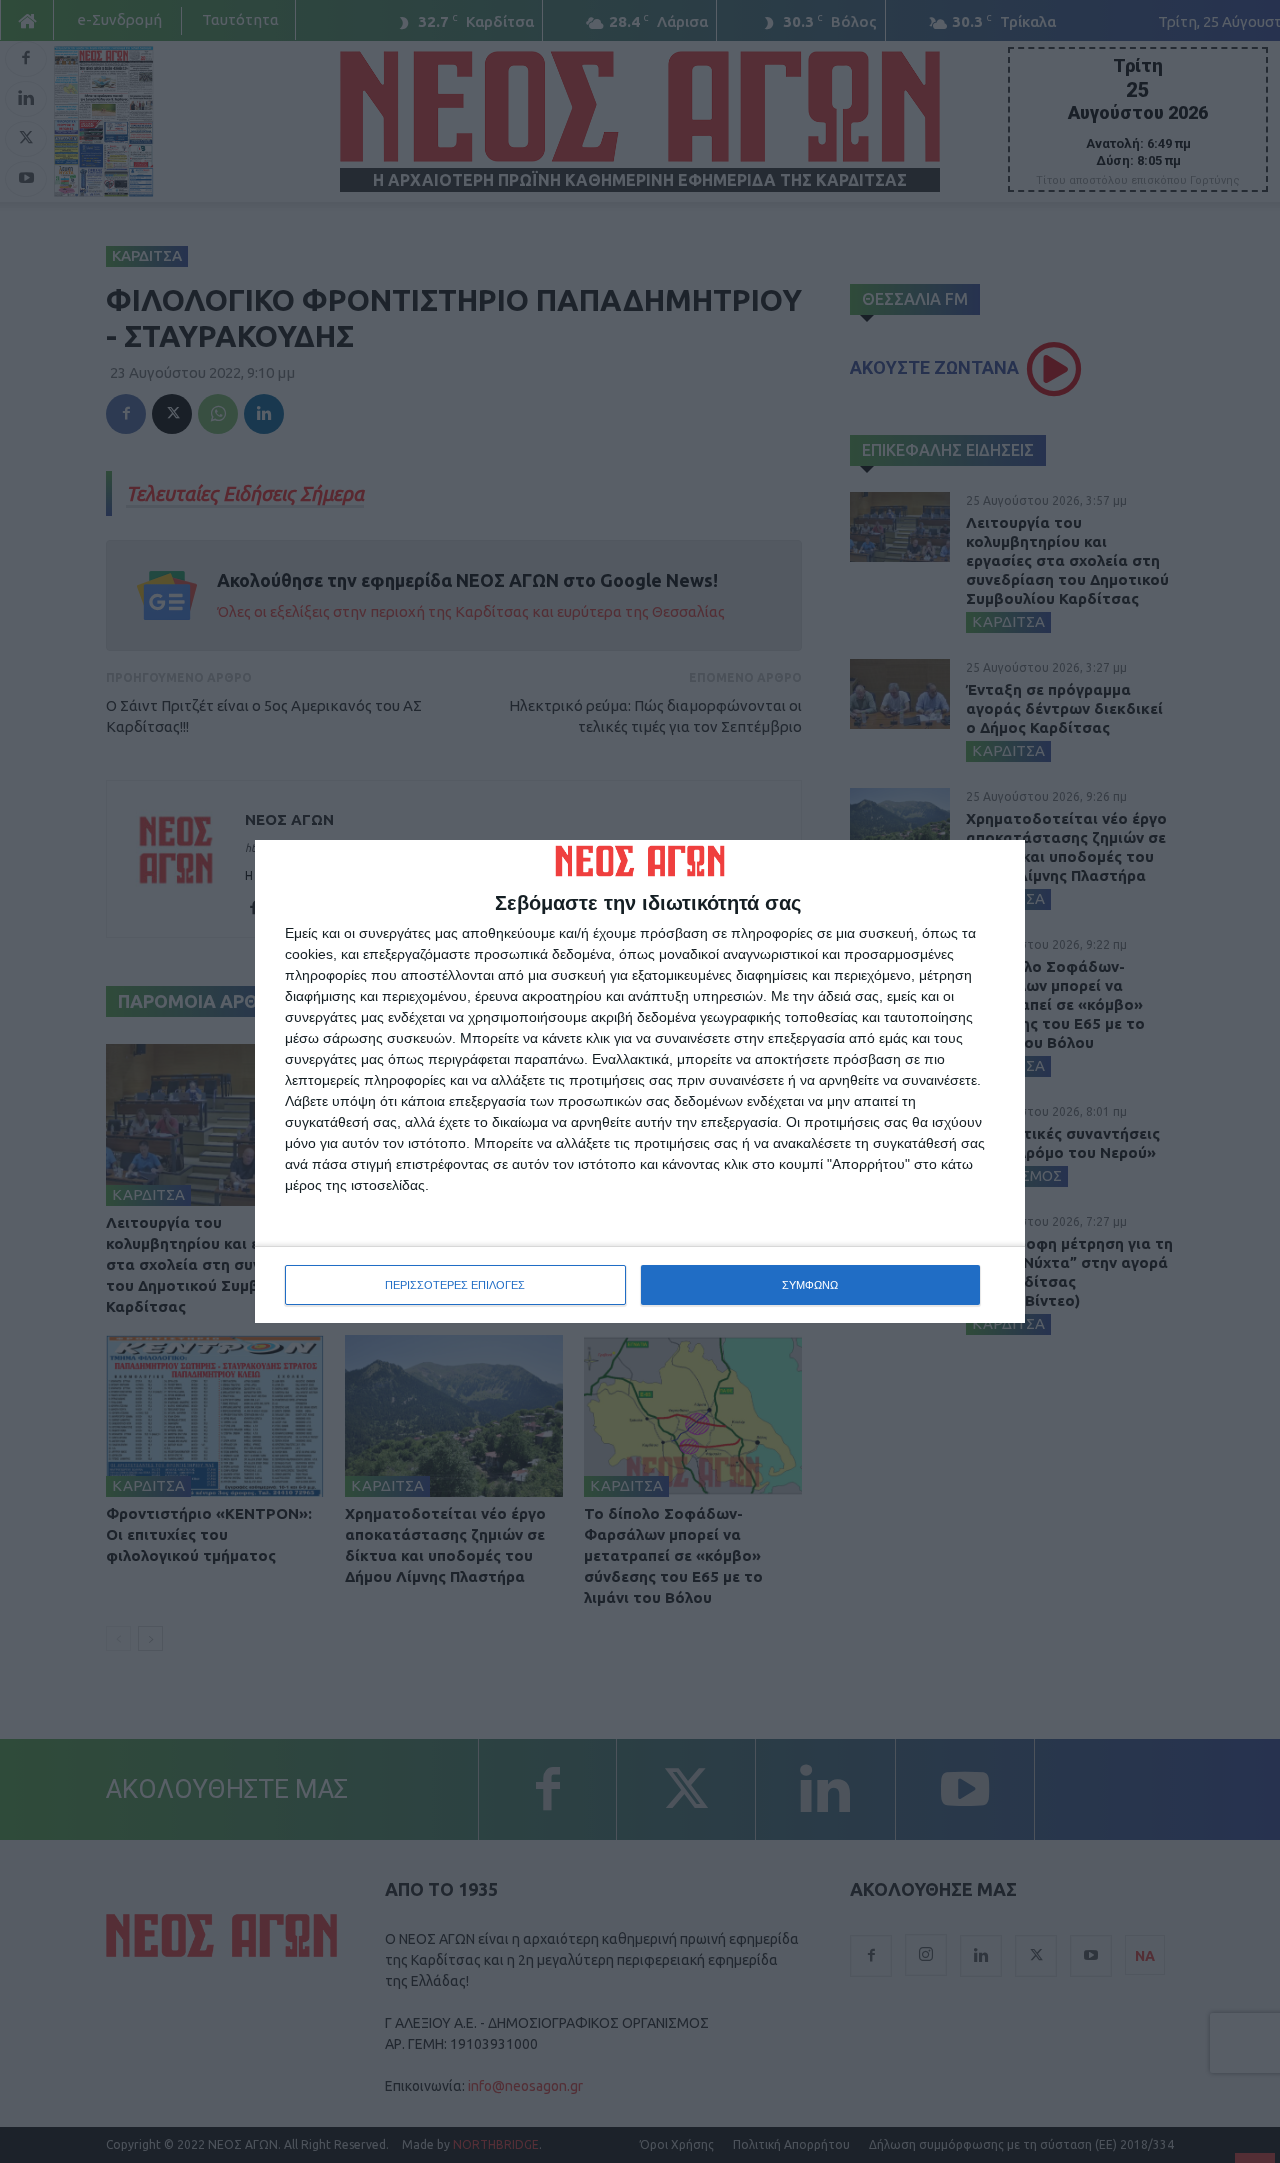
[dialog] (640, 1082)
